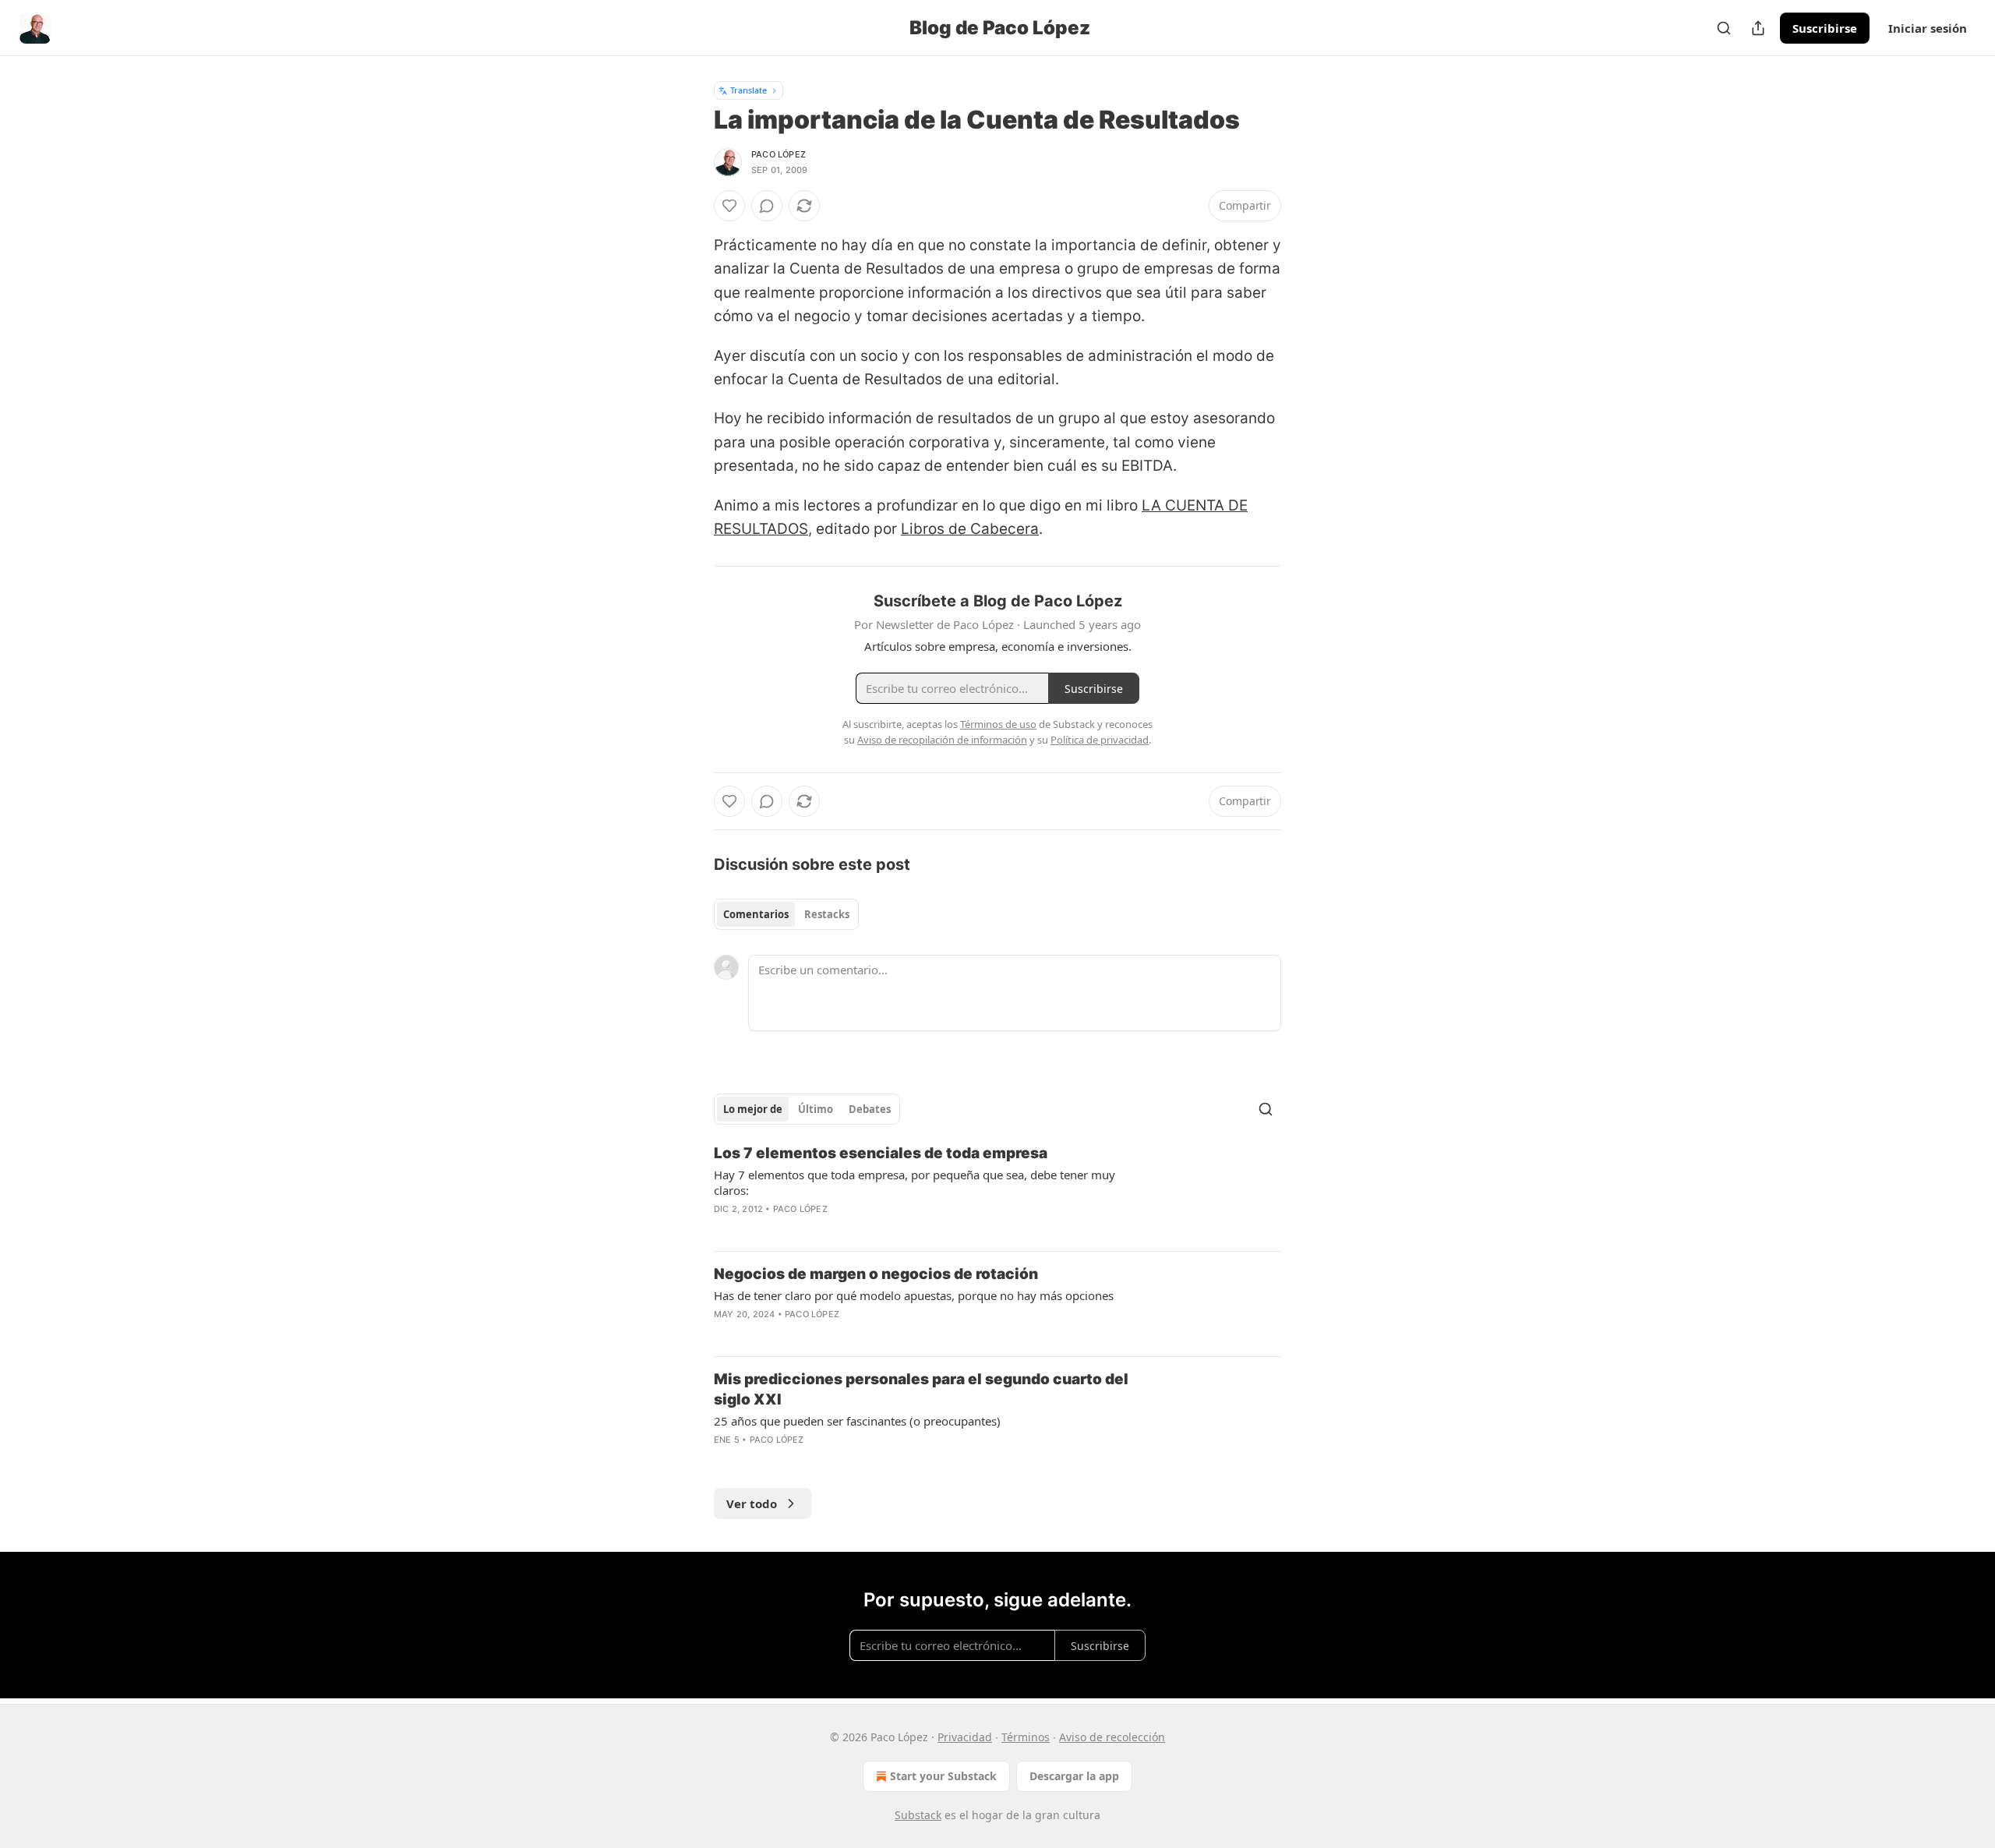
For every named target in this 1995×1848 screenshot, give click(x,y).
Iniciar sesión (1928, 28)
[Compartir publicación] (1758, 28)
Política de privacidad (1100, 740)
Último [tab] (816, 1109)
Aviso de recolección (1112, 1737)
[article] (997, 1191)
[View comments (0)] (767, 206)
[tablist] (786, 914)
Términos (1026, 1737)
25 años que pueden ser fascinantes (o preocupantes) (857, 1421)
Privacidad (965, 1737)
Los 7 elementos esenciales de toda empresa (881, 1153)
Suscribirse (1825, 28)
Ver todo (752, 1503)
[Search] (1724, 28)
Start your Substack (943, 1776)
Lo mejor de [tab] (753, 1109)
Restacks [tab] (827, 914)
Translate (749, 90)
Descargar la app (1074, 1776)
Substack (918, 1815)
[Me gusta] (729, 206)
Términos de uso (998, 724)
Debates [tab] (870, 1109)
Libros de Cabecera (970, 529)
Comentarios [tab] (756, 914)
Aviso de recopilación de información (942, 740)
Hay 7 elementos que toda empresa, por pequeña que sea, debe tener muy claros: (915, 1182)
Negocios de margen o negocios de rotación (876, 1274)
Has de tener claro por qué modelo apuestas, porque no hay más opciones (914, 1295)
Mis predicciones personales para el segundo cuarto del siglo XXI (921, 1389)
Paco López (779, 154)
